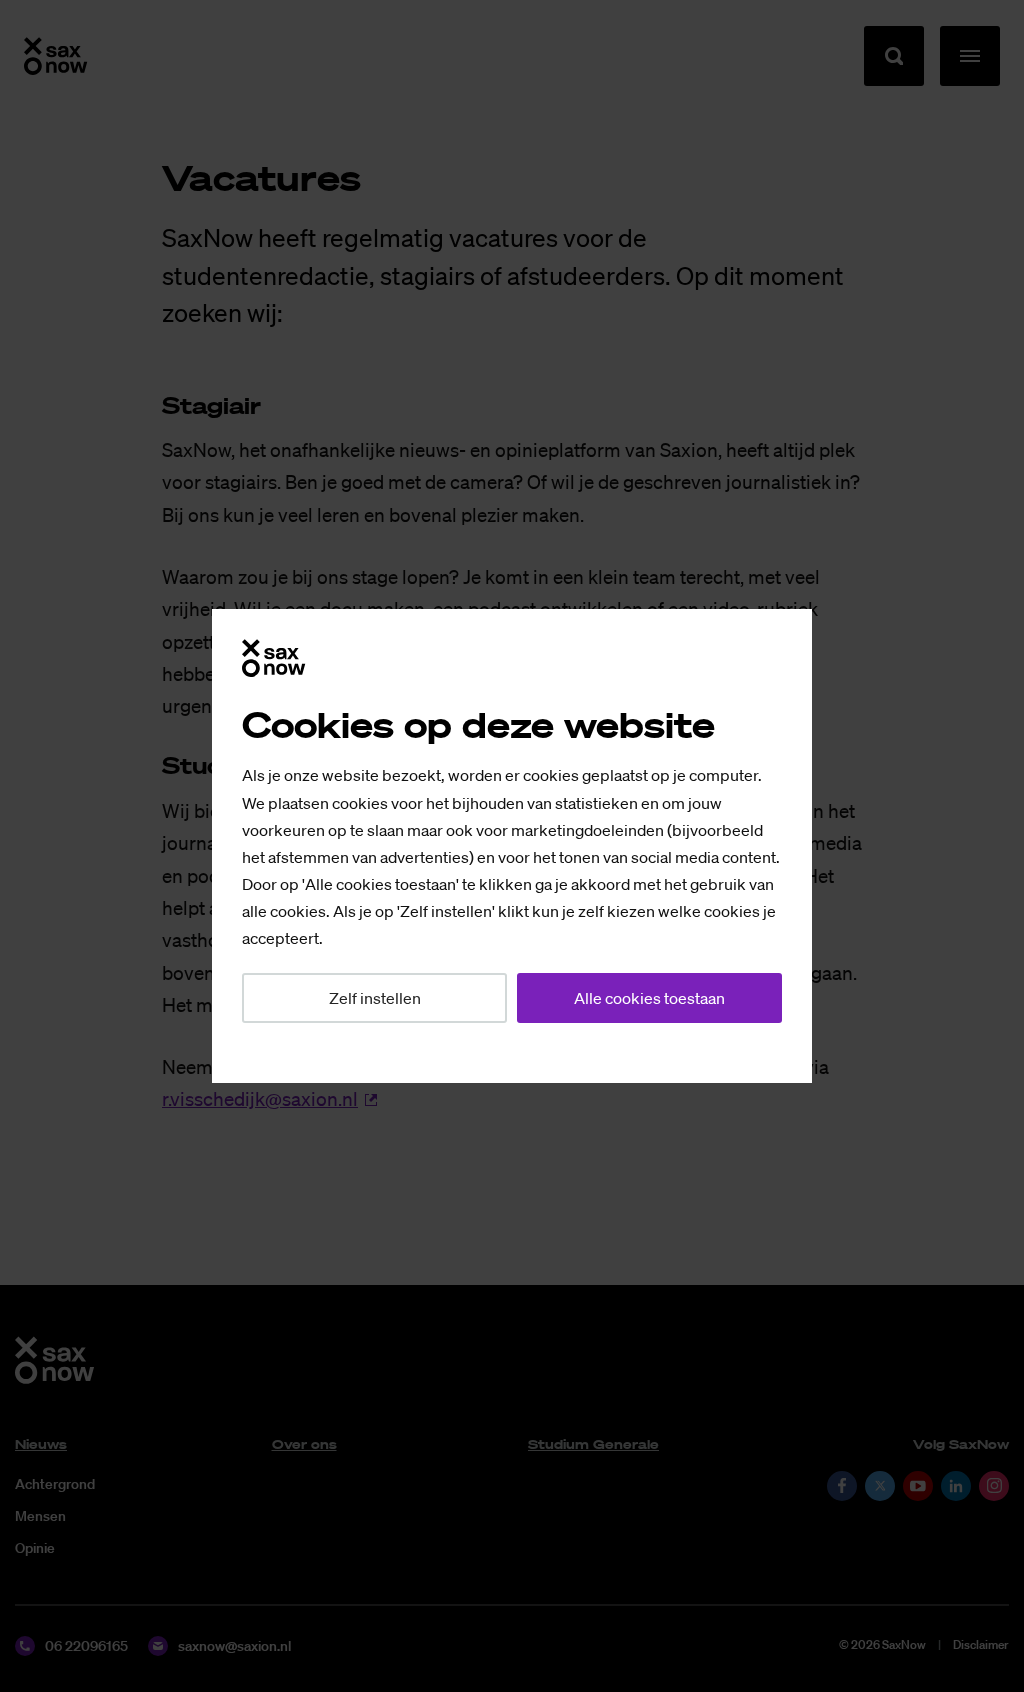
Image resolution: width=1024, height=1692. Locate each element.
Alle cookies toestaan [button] (649, 998)
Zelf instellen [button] (375, 998)
